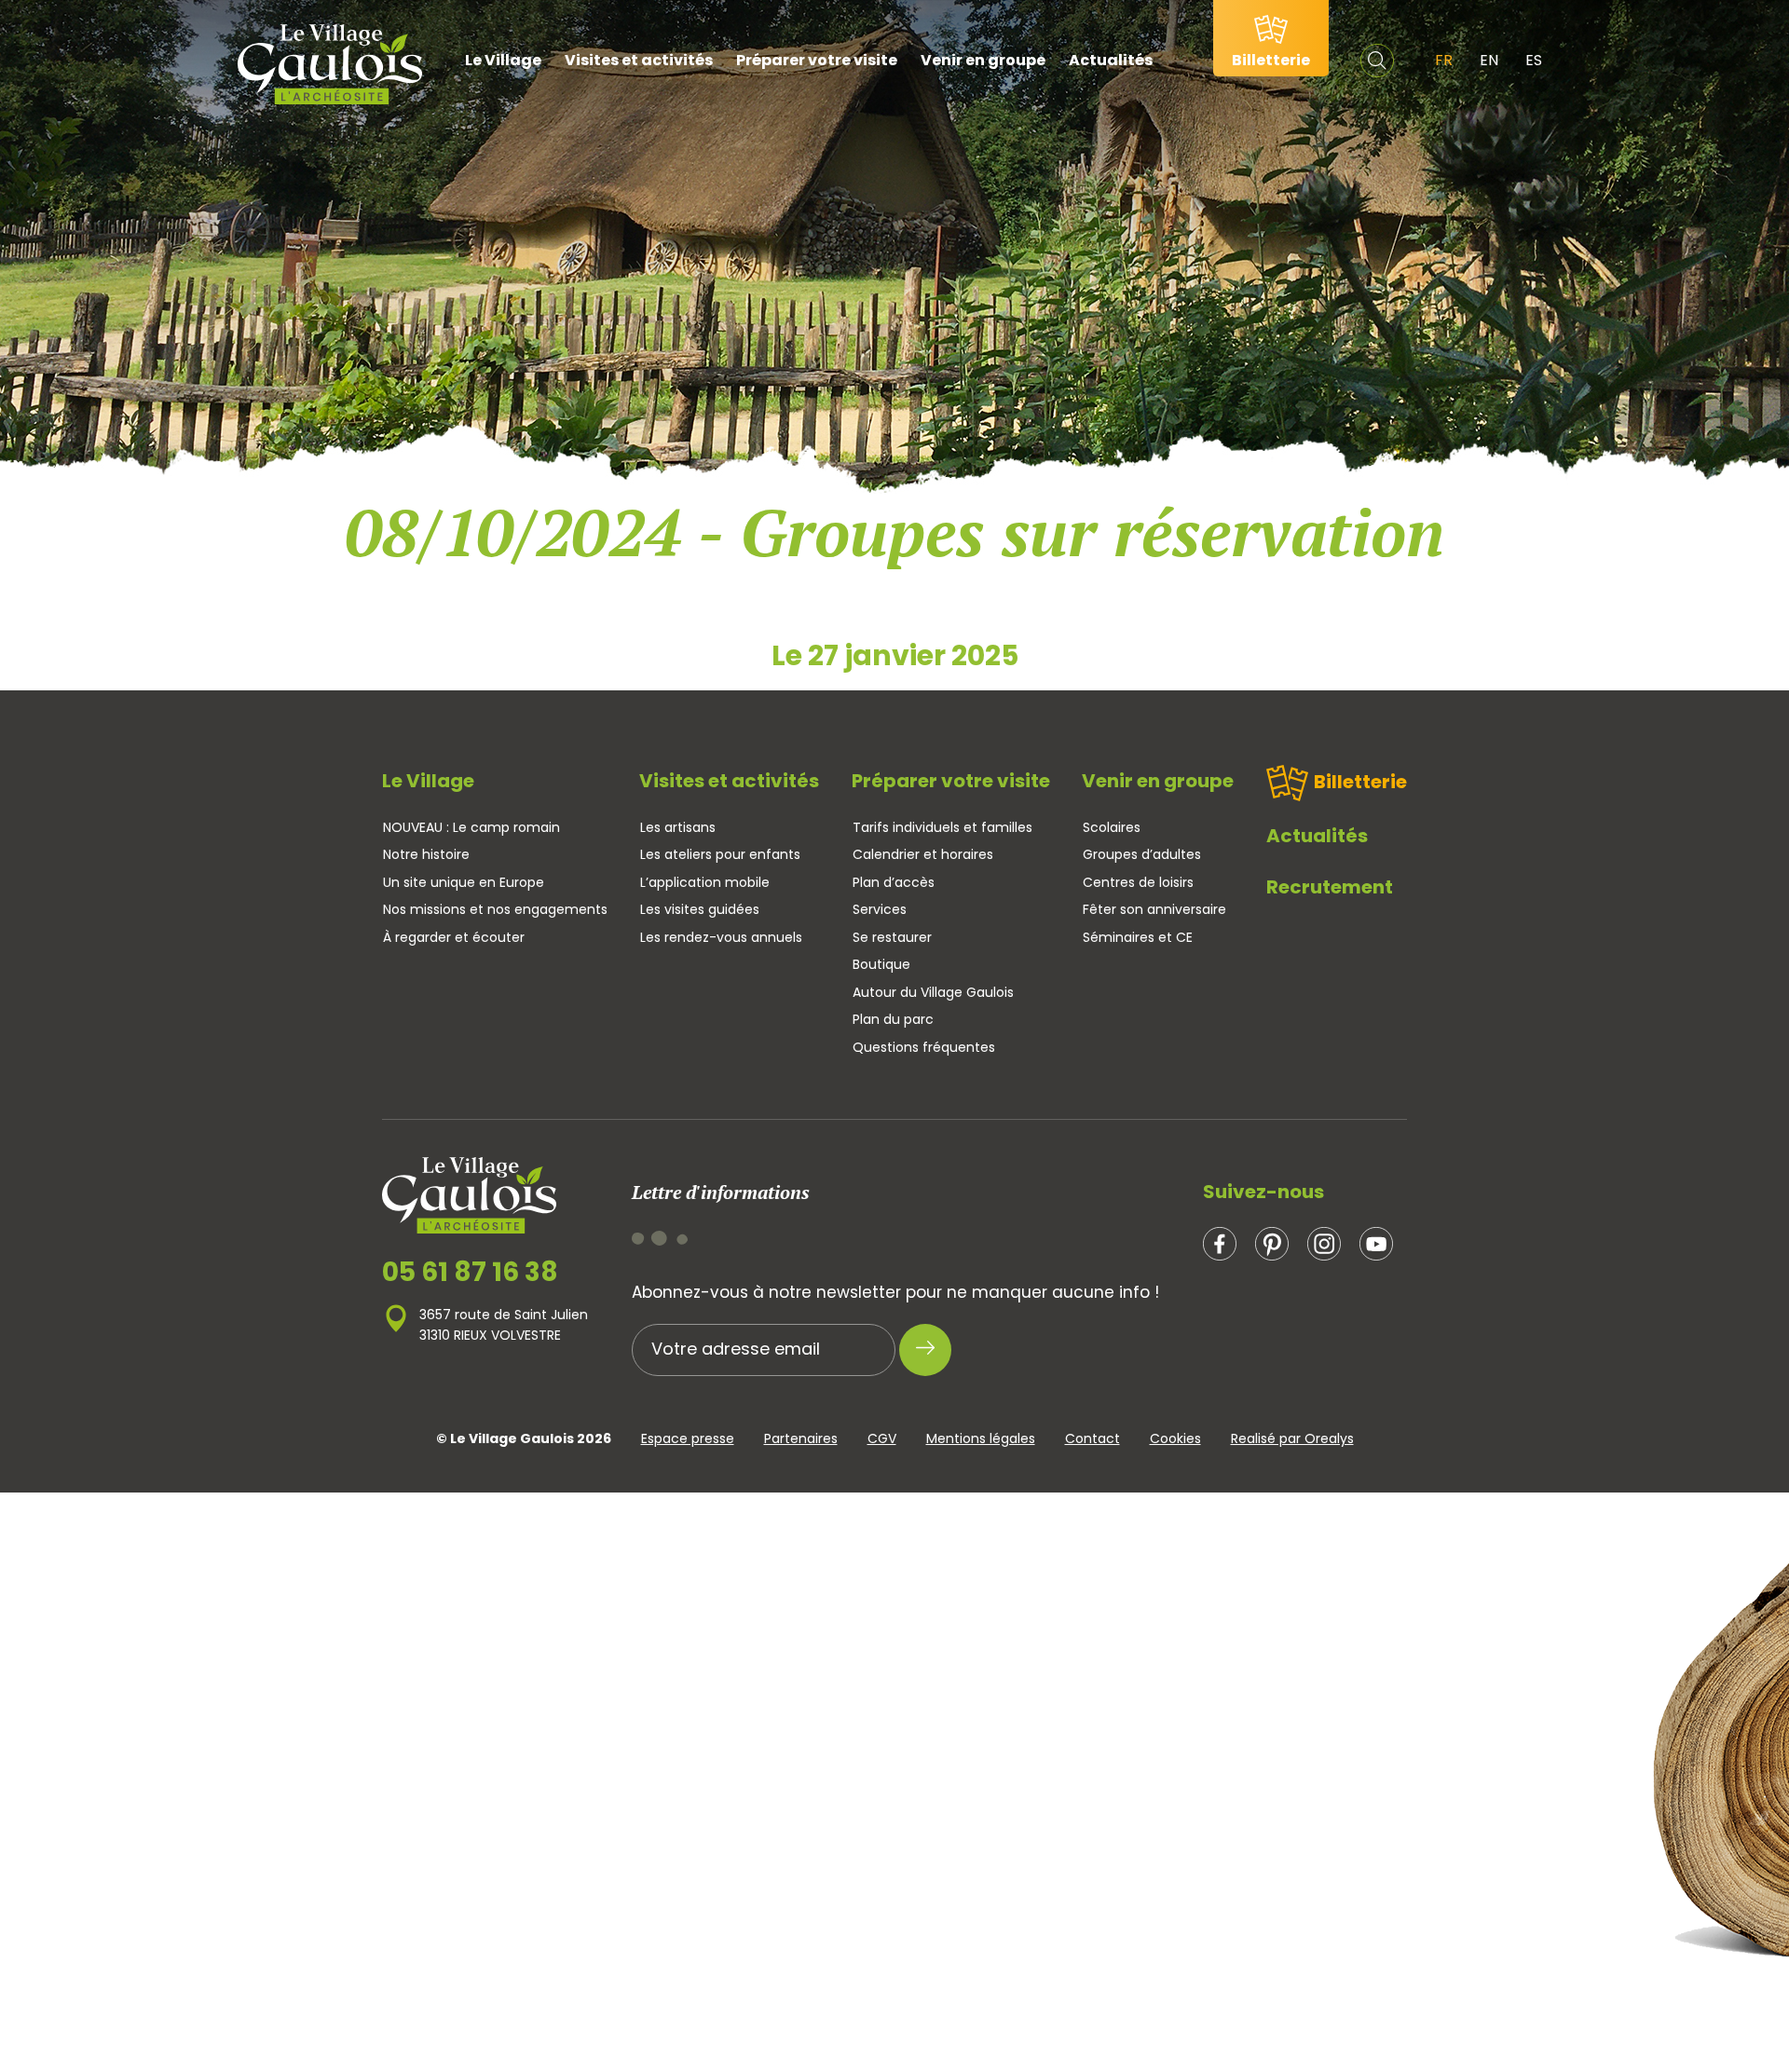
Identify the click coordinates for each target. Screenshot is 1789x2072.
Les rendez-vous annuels (721, 937)
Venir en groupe (983, 60)
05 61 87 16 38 (470, 1273)
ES (1534, 60)
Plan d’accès (894, 882)
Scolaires (1112, 827)
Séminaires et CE (1138, 937)
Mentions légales (981, 1438)
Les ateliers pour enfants (720, 854)
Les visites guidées (700, 909)
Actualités (1111, 60)
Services (880, 909)
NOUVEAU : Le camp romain (471, 827)
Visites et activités (639, 60)
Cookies (1175, 1438)
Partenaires (801, 1438)
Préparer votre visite (817, 60)
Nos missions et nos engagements (495, 909)
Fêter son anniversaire (1154, 909)
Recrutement (1330, 887)
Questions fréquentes (924, 1047)
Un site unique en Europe (464, 882)
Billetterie (1360, 782)
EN (1489, 60)
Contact (1093, 1438)
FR (1444, 60)
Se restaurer (892, 937)
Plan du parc (893, 1019)
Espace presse (688, 1438)
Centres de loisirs (1138, 882)
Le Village (503, 60)
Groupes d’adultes (1142, 854)
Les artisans (678, 827)
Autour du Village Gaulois (933, 992)
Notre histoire (426, 854)
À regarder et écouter (454, 937)
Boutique (881, 964)
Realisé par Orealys (1292, 1438)
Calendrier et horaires (923, 854)
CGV (882, 1438)
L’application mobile (705, 882)
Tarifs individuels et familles (942, 827)
